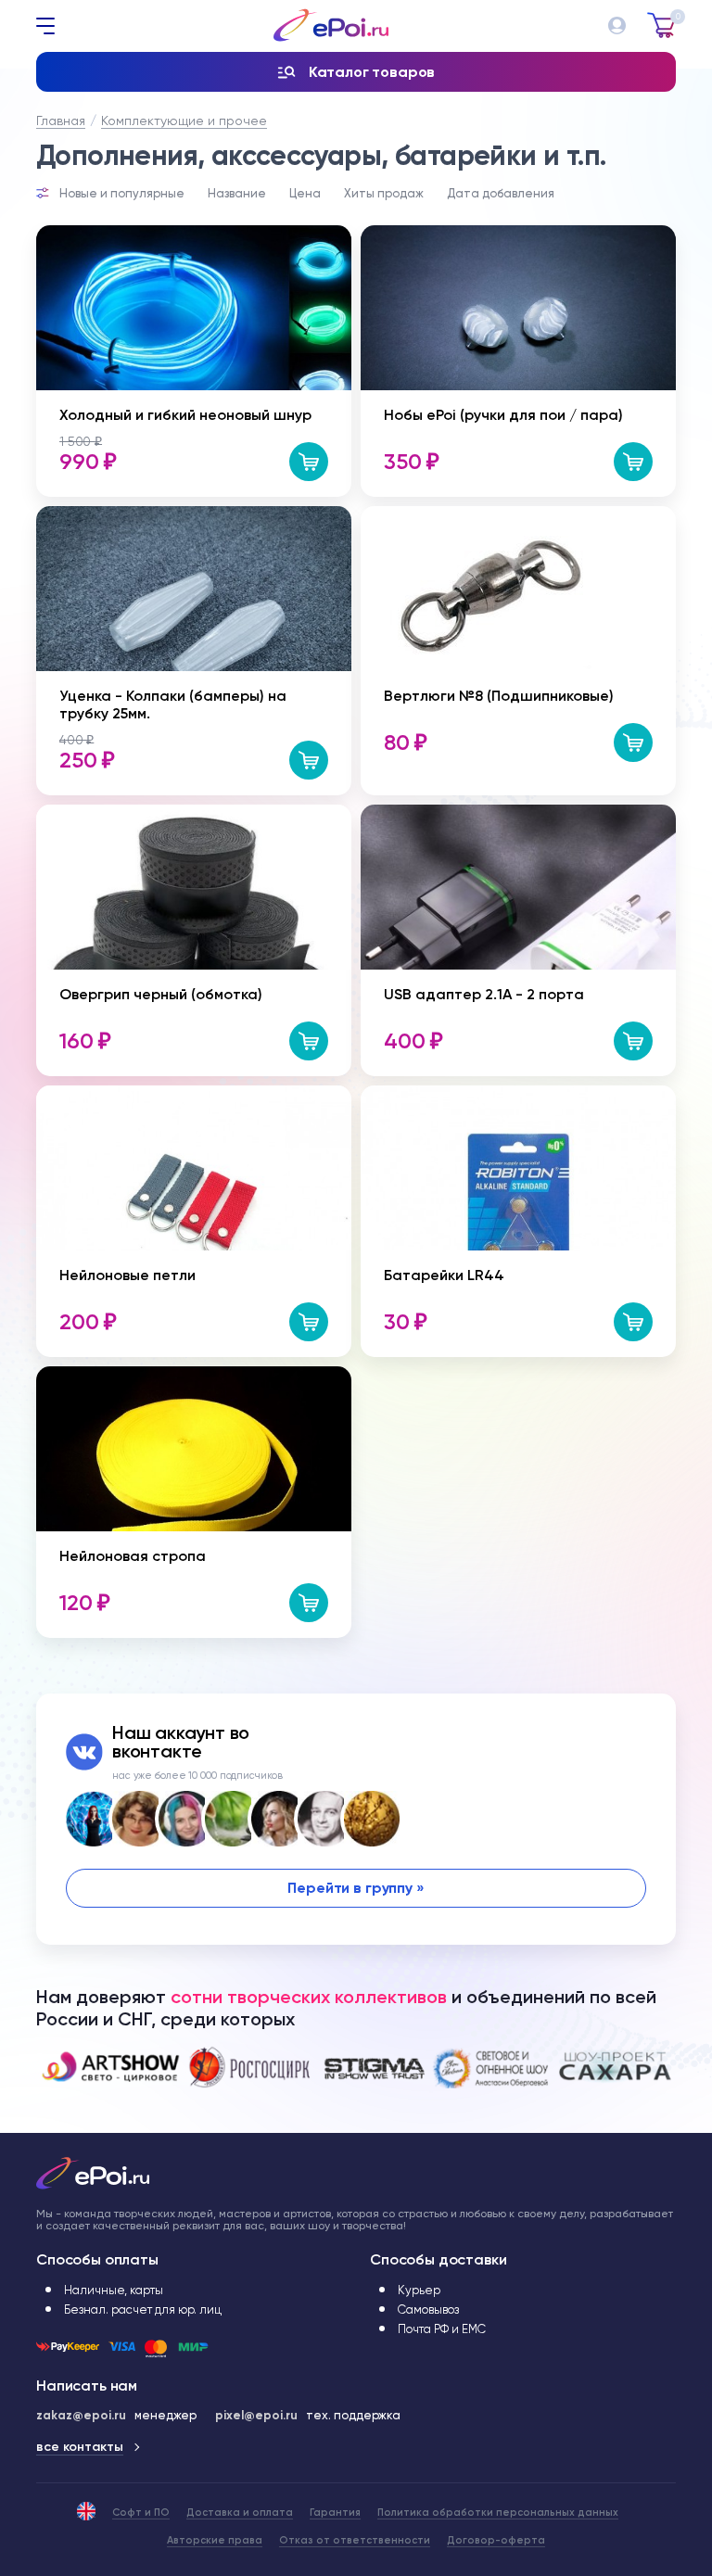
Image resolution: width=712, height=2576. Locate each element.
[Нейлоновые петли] (194, 1093)
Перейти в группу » (356, 1888)
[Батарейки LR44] (518, 1093)
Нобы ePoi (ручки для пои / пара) (503, 415)
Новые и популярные (122, 193)
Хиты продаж (384, 193)
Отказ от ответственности (355, 2540)
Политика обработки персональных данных (498, 2513)
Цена (305, 193)
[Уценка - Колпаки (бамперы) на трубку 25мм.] (194, 514)
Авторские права (215, 2540)
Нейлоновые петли (127, 1275)
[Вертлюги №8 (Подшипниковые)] (477, 514)
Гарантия (335, 2513)
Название (237, 193)
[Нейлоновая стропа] (194, 1374)
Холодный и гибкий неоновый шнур (185, 415)
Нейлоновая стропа (133, 1556)
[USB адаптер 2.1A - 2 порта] (518, 812)
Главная (61, 121)
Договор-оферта (496, 2540)
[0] (661, 19)
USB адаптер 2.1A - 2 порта (484, 994)
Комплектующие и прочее (184, 121)
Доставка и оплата (240, 2513)
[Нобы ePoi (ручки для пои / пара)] (518, 233)
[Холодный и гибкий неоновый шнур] (194, 233)
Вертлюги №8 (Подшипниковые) (499, 696)
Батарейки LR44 (444, 1275)
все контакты (80, 2447)
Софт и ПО (141, 2513)
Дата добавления (501, 193)
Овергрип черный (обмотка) (161, 994)
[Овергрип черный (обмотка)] (194, 812)
